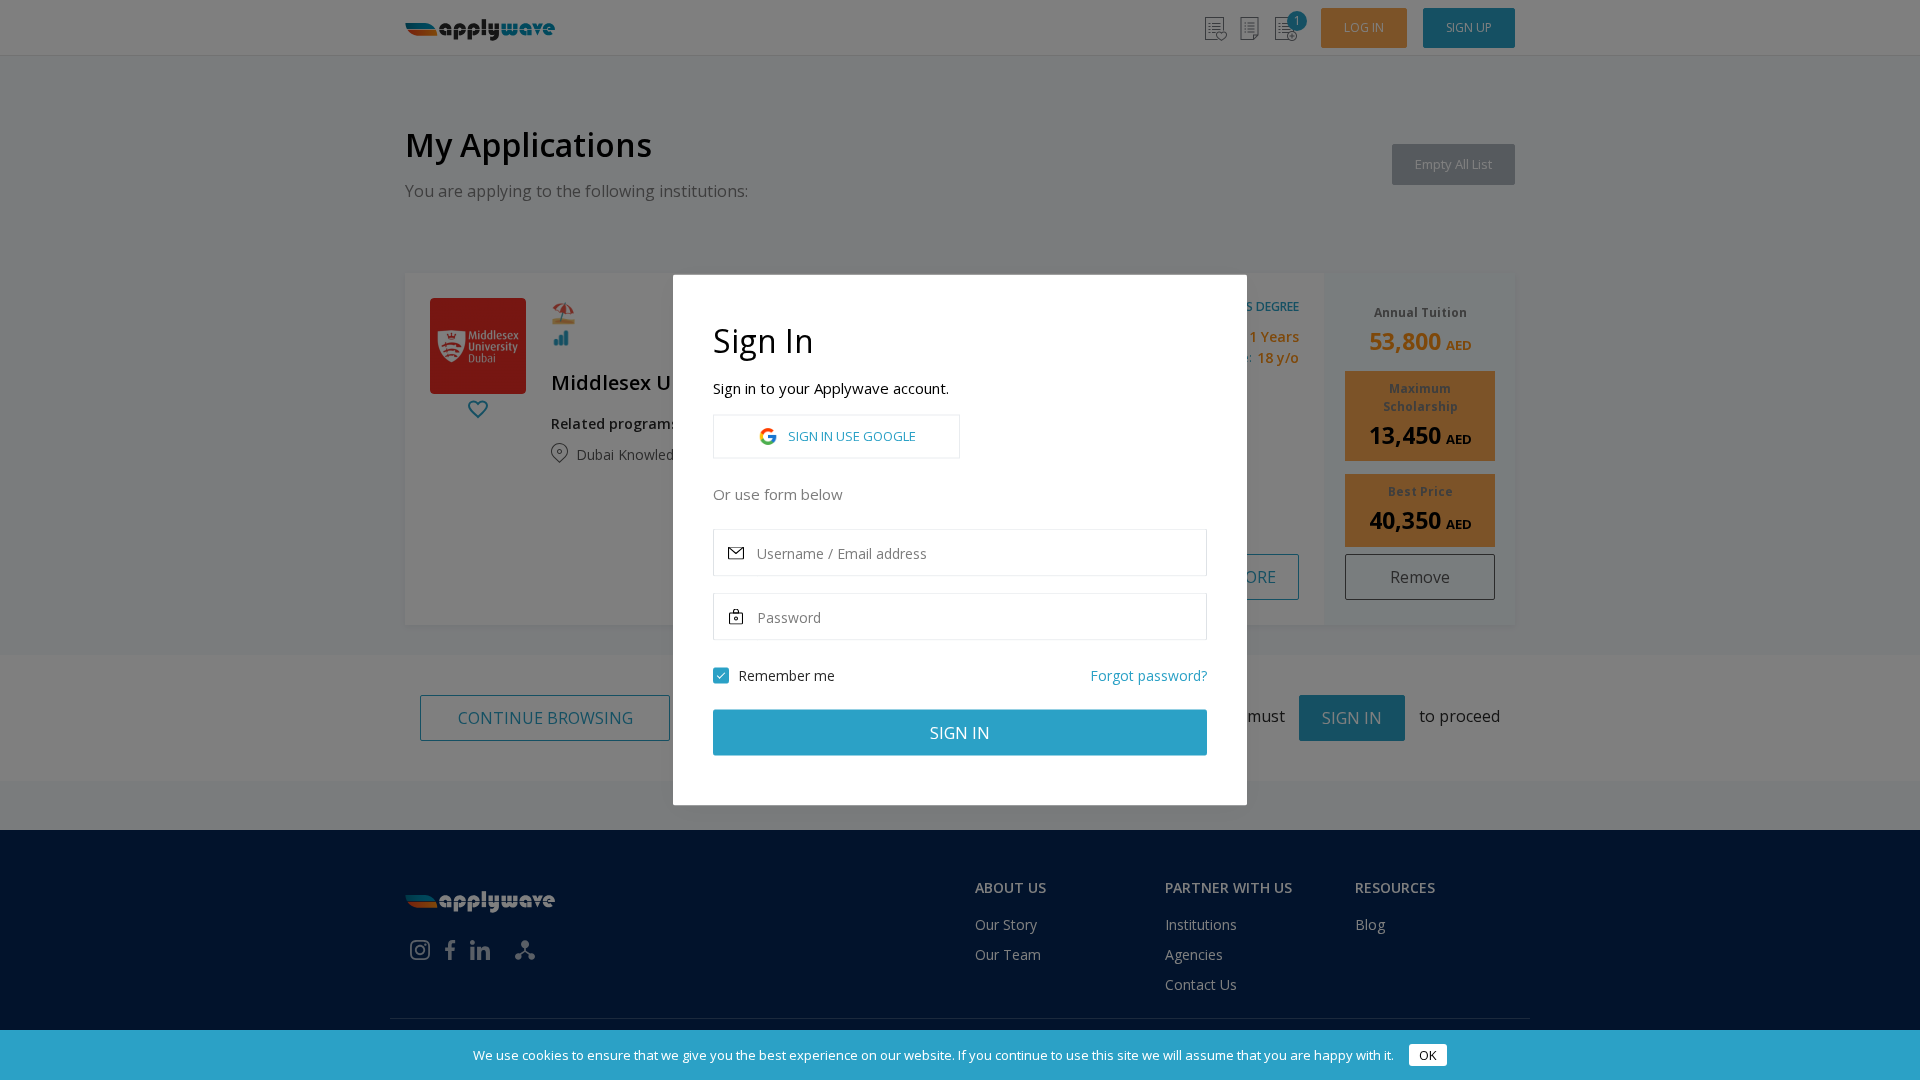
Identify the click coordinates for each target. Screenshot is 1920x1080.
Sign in (960, 733)
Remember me (786, 675)
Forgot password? (1148, 675)
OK (1428, 1055)
